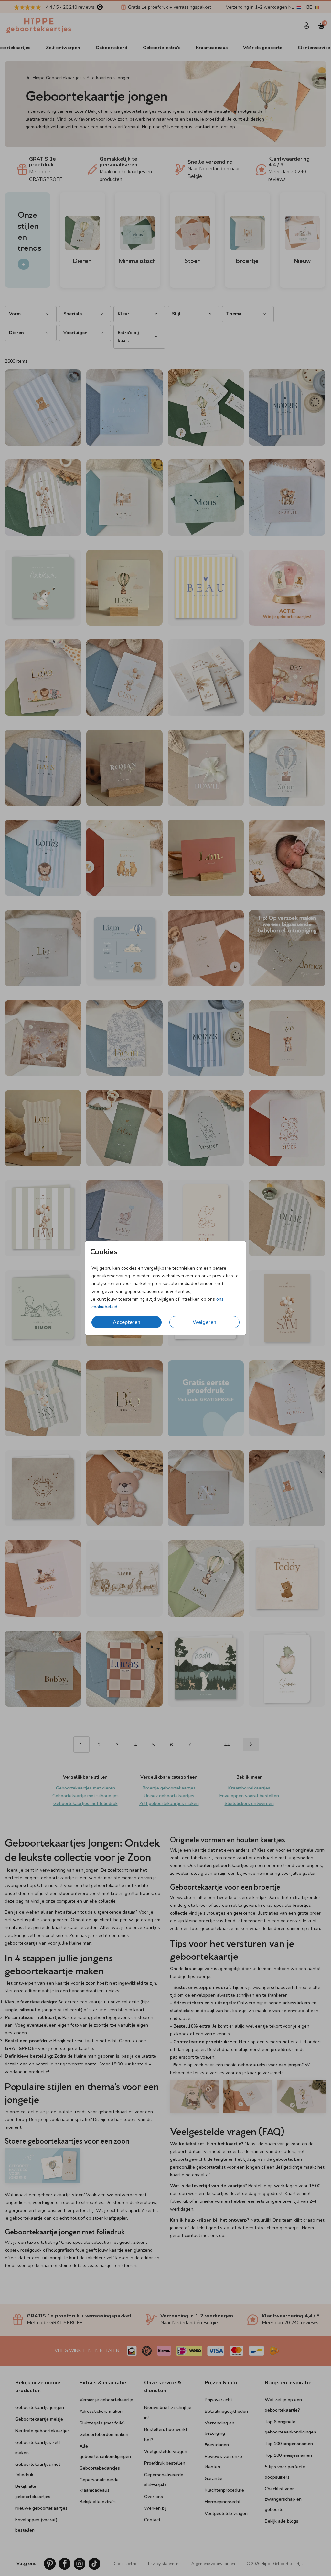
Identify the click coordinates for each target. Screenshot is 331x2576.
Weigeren (204, 1322)
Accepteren (127, 1322)
